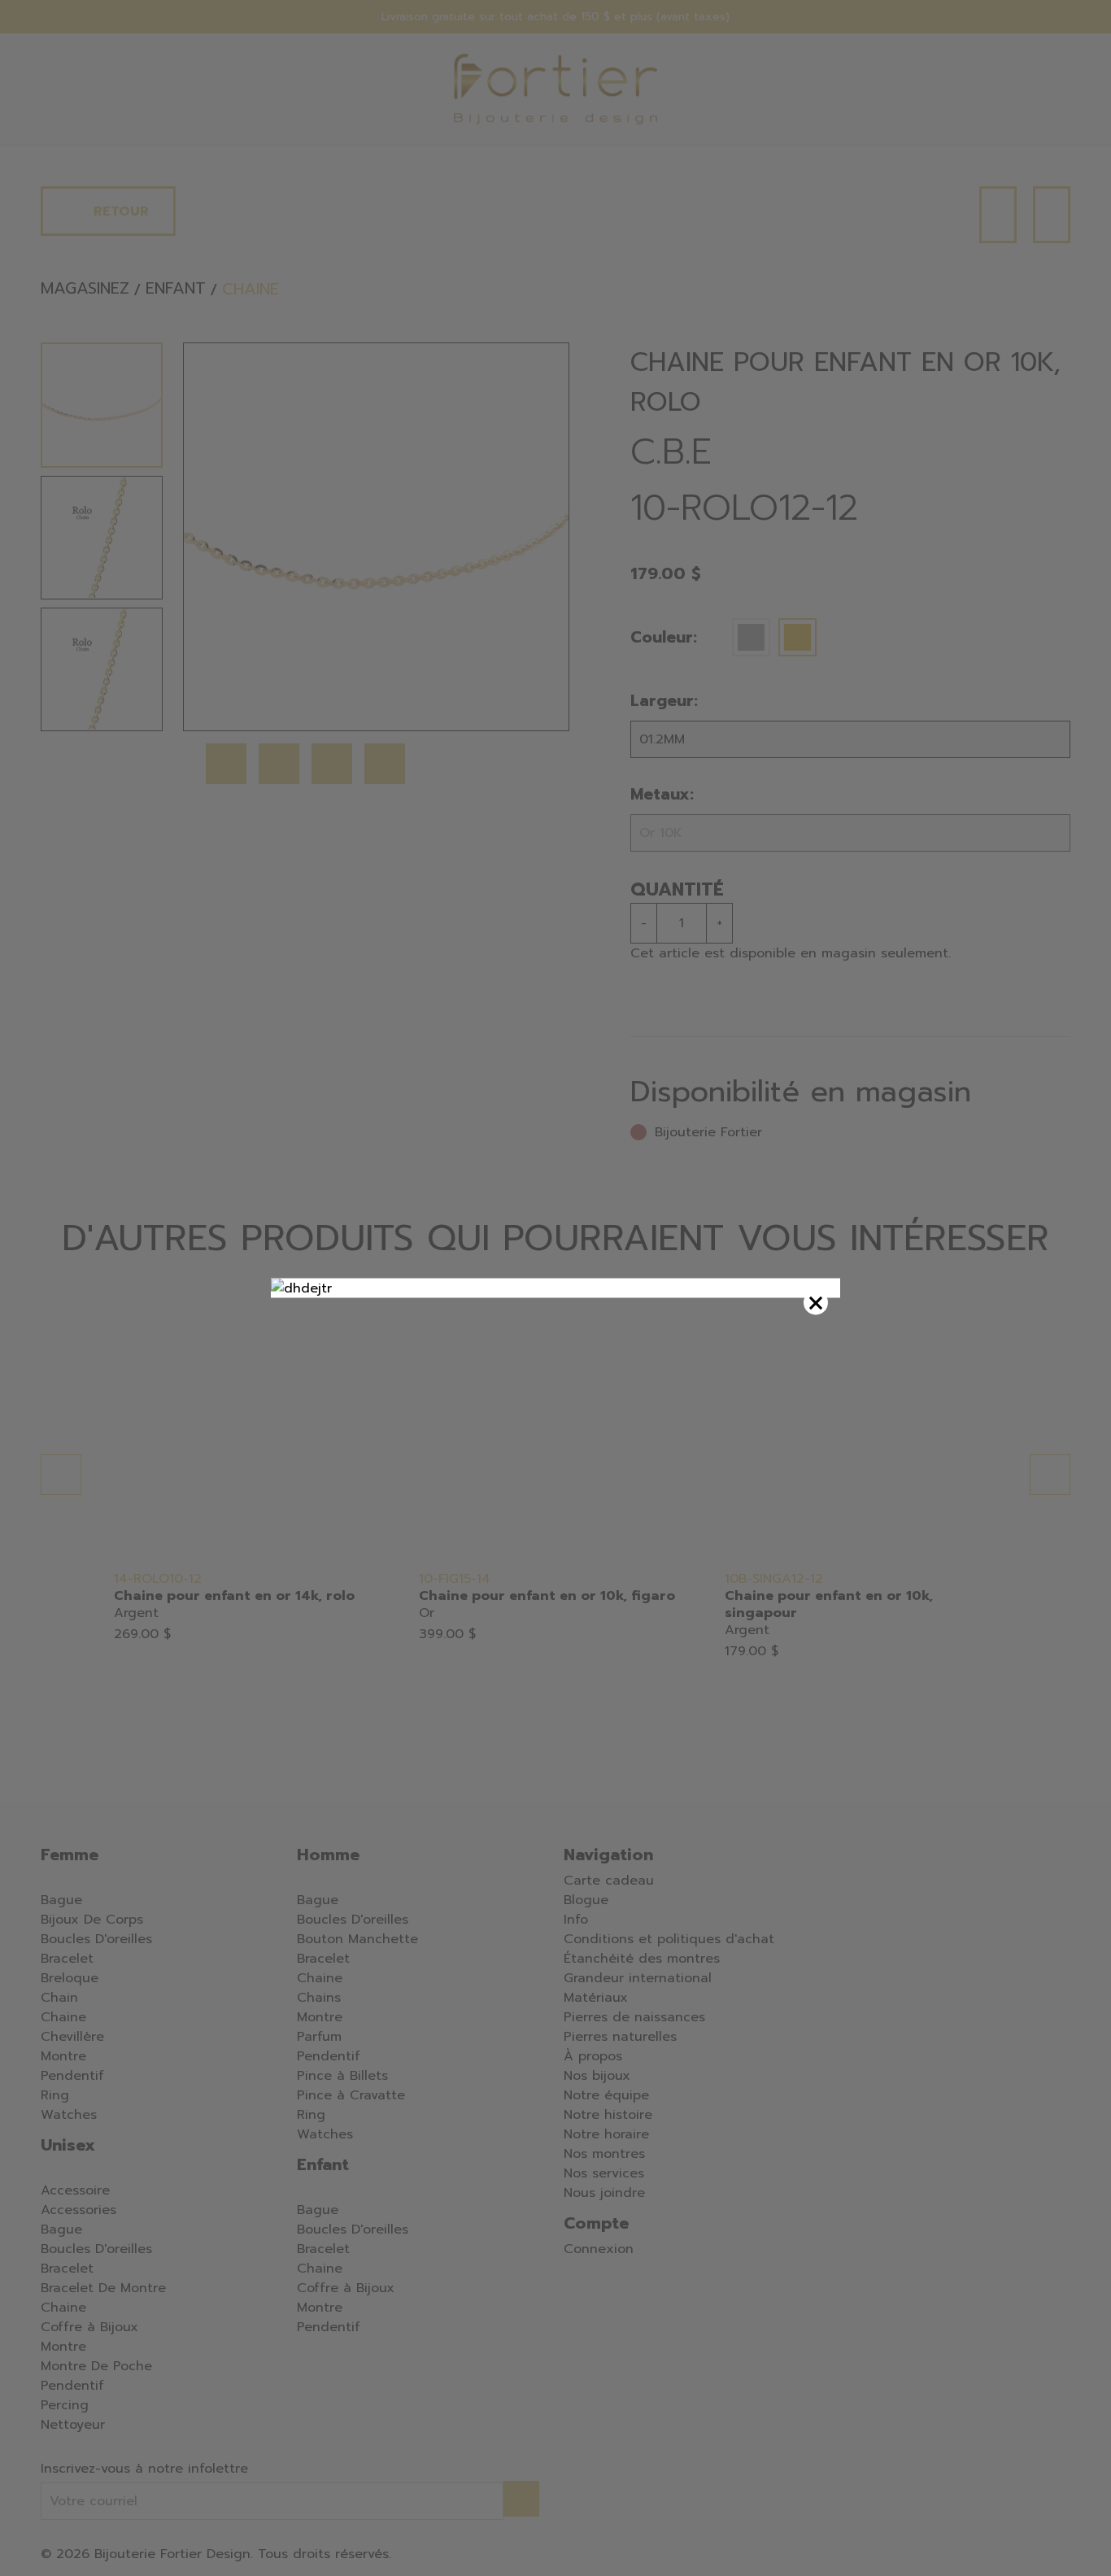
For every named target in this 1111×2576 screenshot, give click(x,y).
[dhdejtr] (555, 1288)
